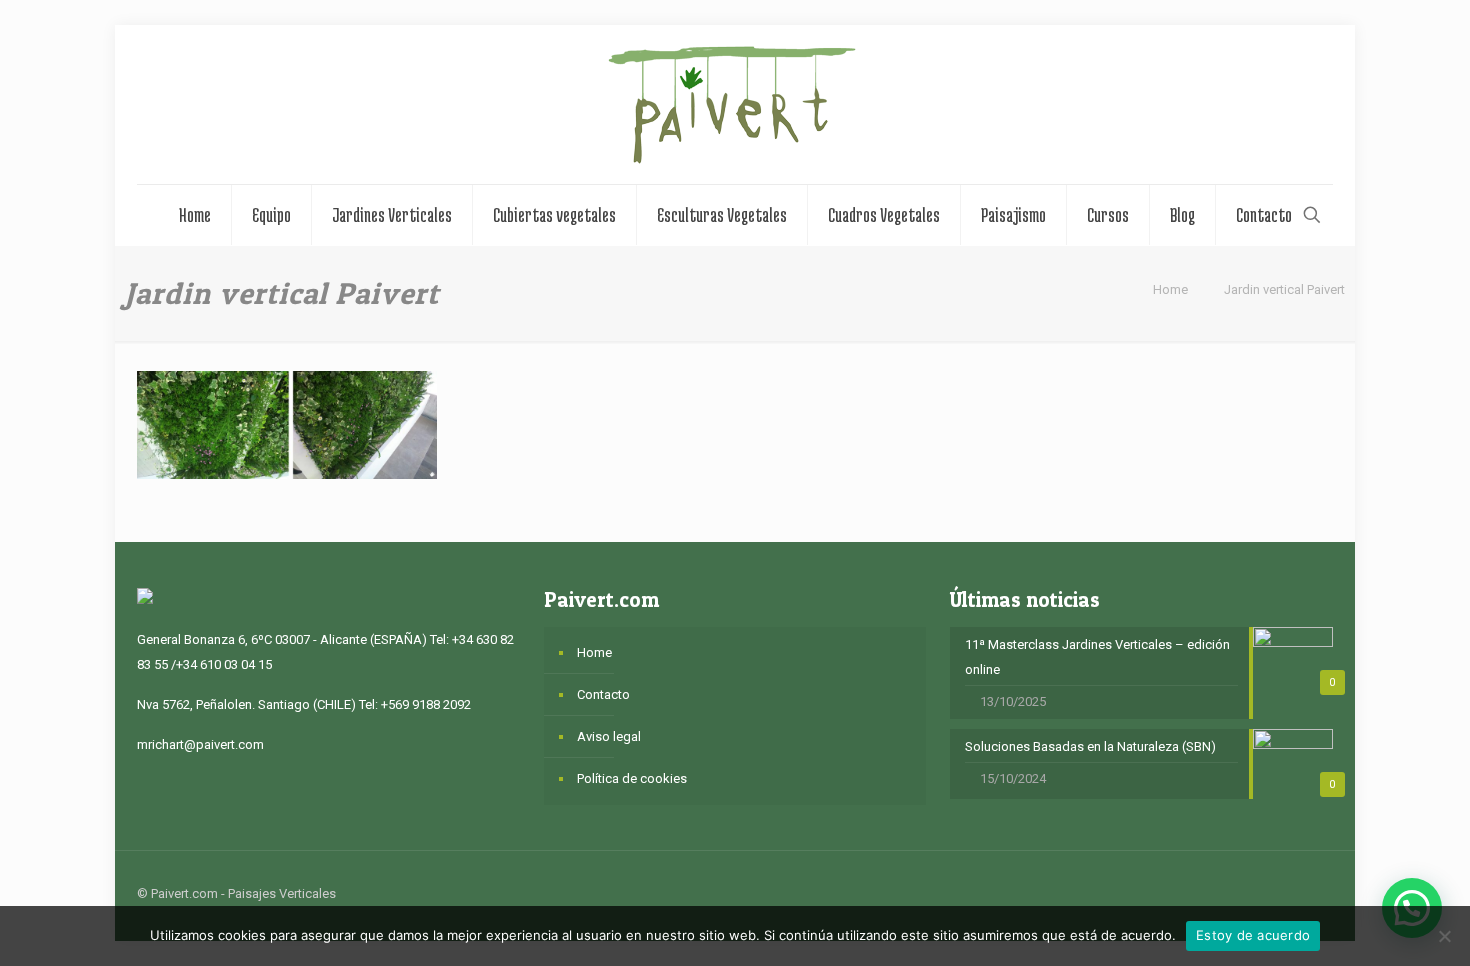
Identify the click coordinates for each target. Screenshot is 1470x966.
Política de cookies (632, 778)
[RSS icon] (1263, 893)
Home (1170, 289)
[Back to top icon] (1312, 893)
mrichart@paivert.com (200, 744)
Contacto (603, 694)
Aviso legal (609, 736)
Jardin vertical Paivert (1284, 289)
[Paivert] (735, 104)
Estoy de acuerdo (1253, 935)
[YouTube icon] (1242, 893)
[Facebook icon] (1221, 893)
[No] (1445, 936)
